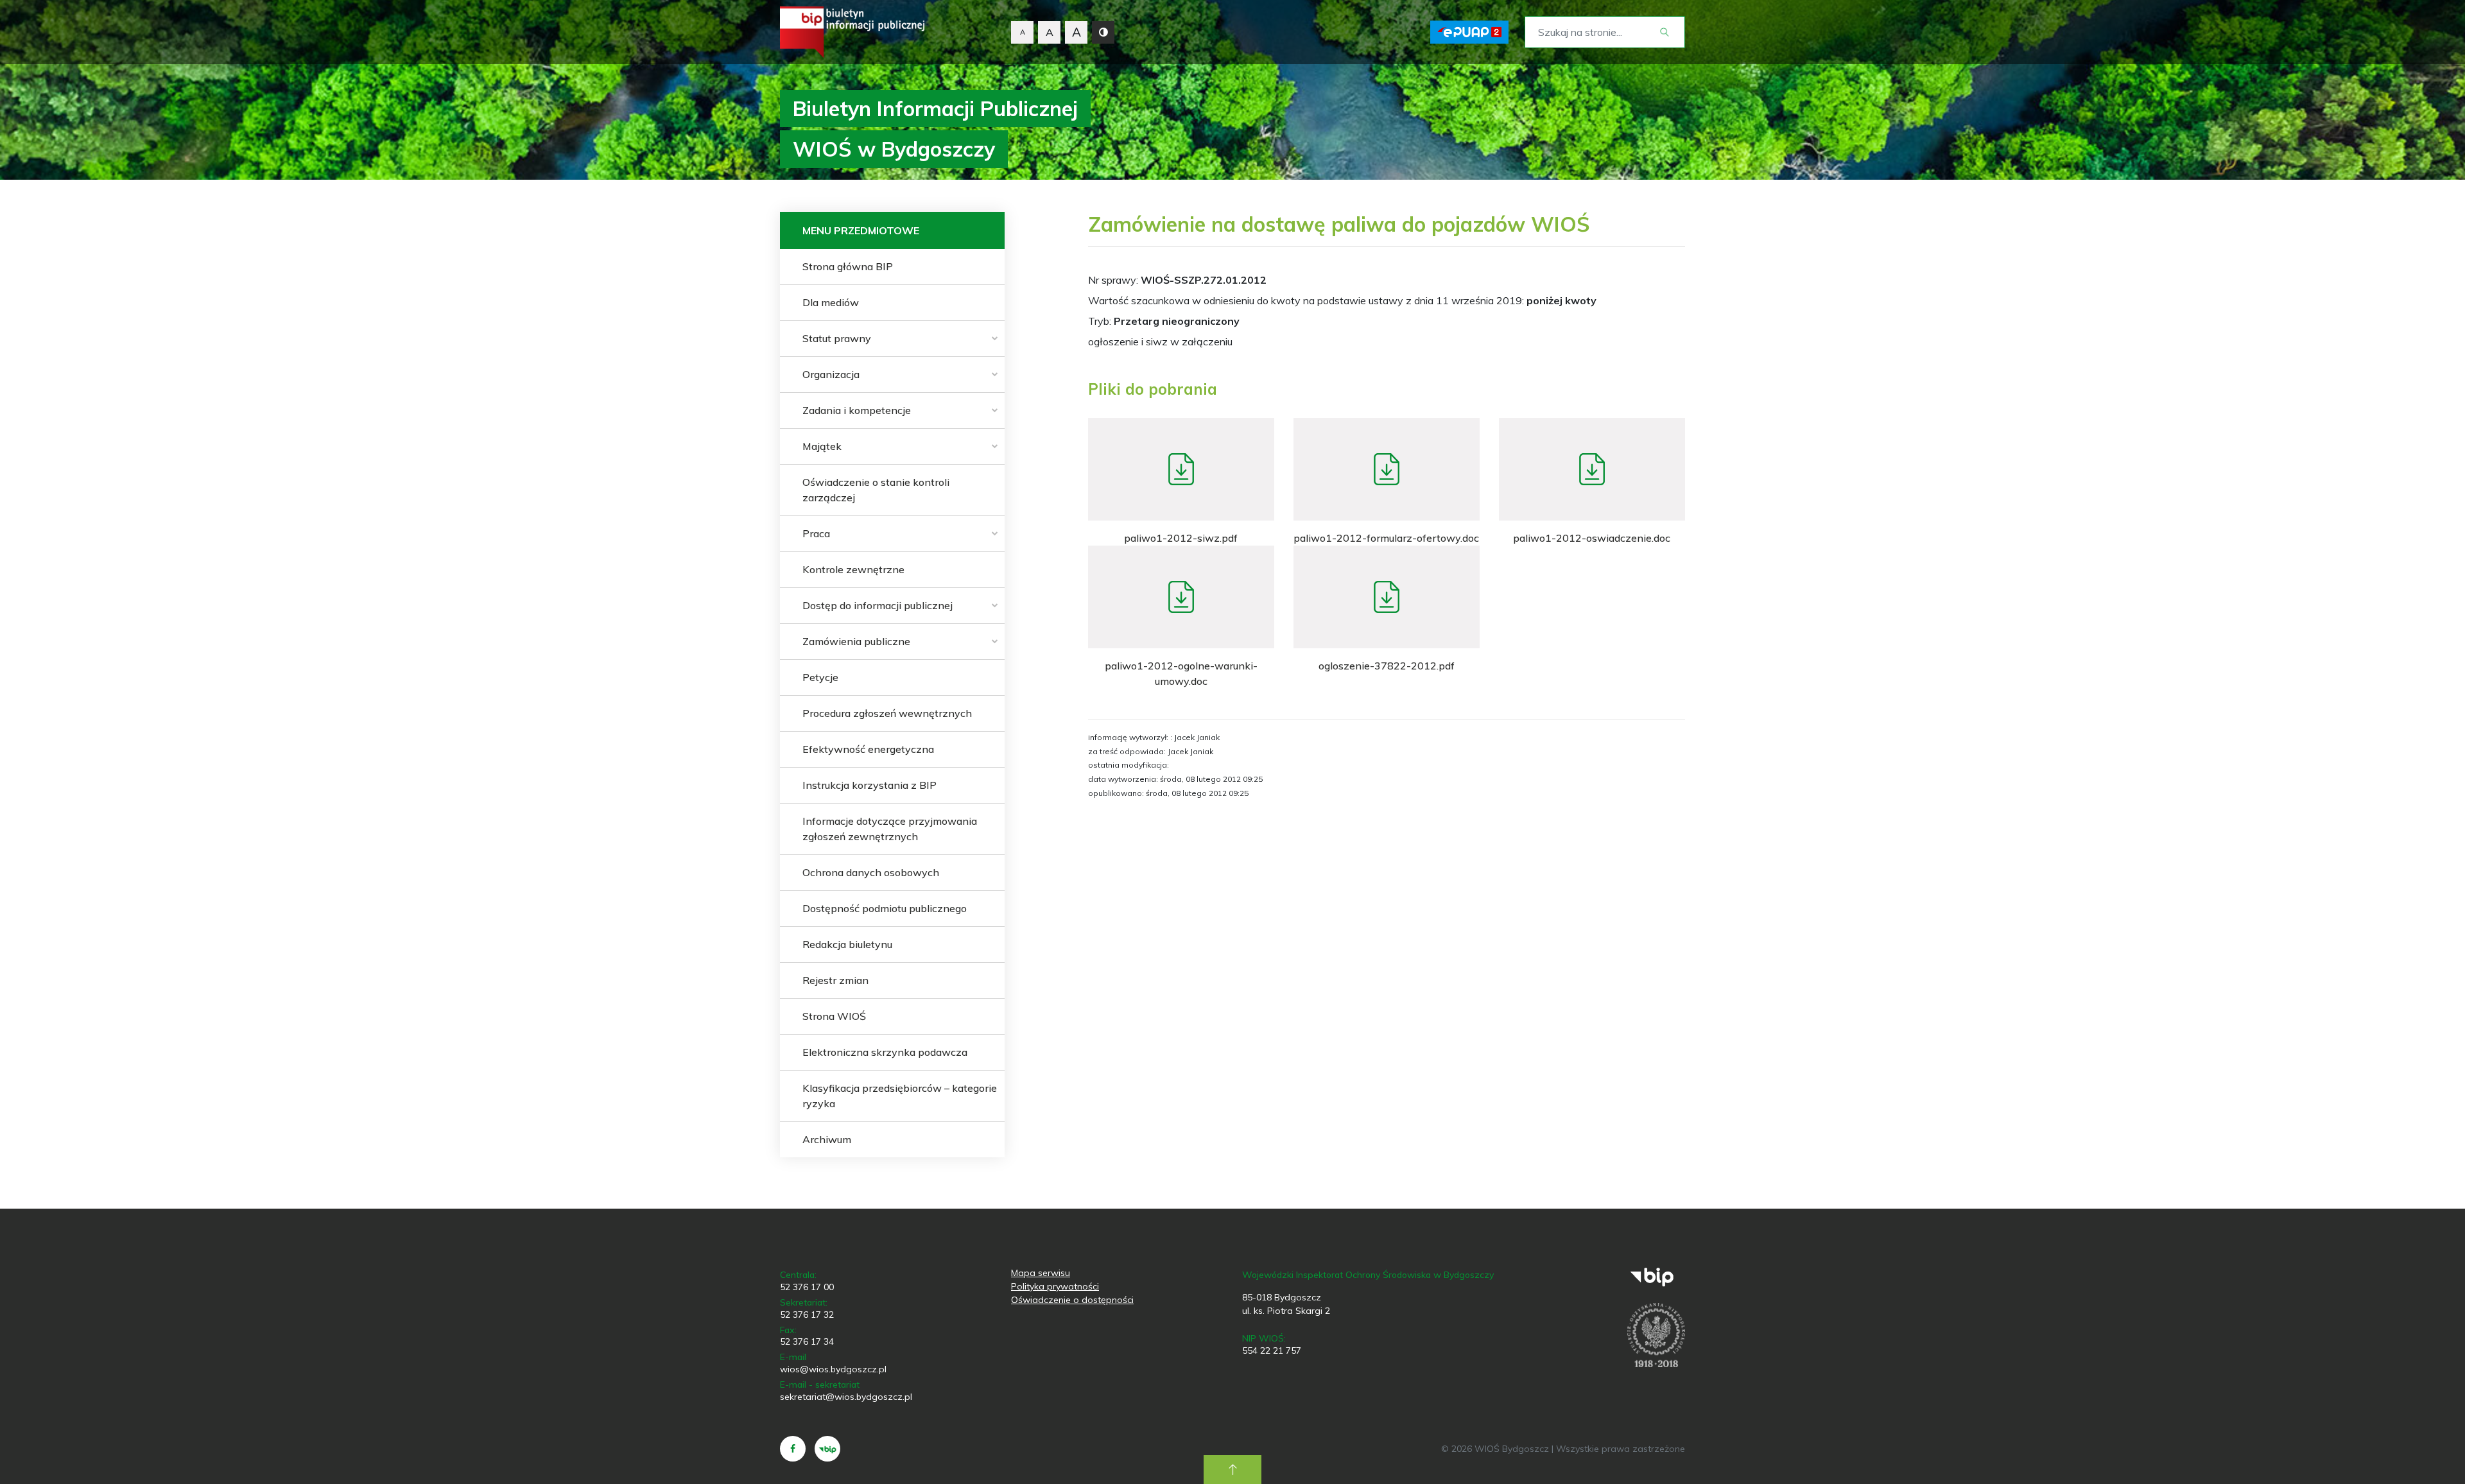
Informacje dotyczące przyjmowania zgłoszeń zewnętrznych (890, 829)
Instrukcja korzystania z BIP (869, 785)
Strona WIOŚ (834, 1016)
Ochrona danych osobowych (871, 872)
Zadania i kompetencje (857, 410)
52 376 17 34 (807, 1342)
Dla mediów (831, 302)
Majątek (822, 446)
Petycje (820, 677)
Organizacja (831, 374)
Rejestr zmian (835, 980)
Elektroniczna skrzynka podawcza (885, 1052)
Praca (816, 533)
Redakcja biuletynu (847, 944)
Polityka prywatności (1055, 1286)
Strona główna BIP (848, 266)
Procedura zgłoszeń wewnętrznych (887, 713)
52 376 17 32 (807, 1315)
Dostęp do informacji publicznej (878, 605)
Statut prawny (837, 338)
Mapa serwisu (1041, 1273)
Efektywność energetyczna (868, 749)
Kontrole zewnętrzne (853, 569)
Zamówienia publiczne (856, 641)
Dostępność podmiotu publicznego (885, 908)
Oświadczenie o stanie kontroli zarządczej (876, 490)
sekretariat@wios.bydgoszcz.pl (846, 1397)
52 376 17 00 (807, 1287)
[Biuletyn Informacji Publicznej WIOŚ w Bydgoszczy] (852, 32)
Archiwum (827, 1139)
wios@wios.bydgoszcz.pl (833, 1369)
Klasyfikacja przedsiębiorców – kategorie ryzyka (900, 1096)
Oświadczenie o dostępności (1072, 1300)
